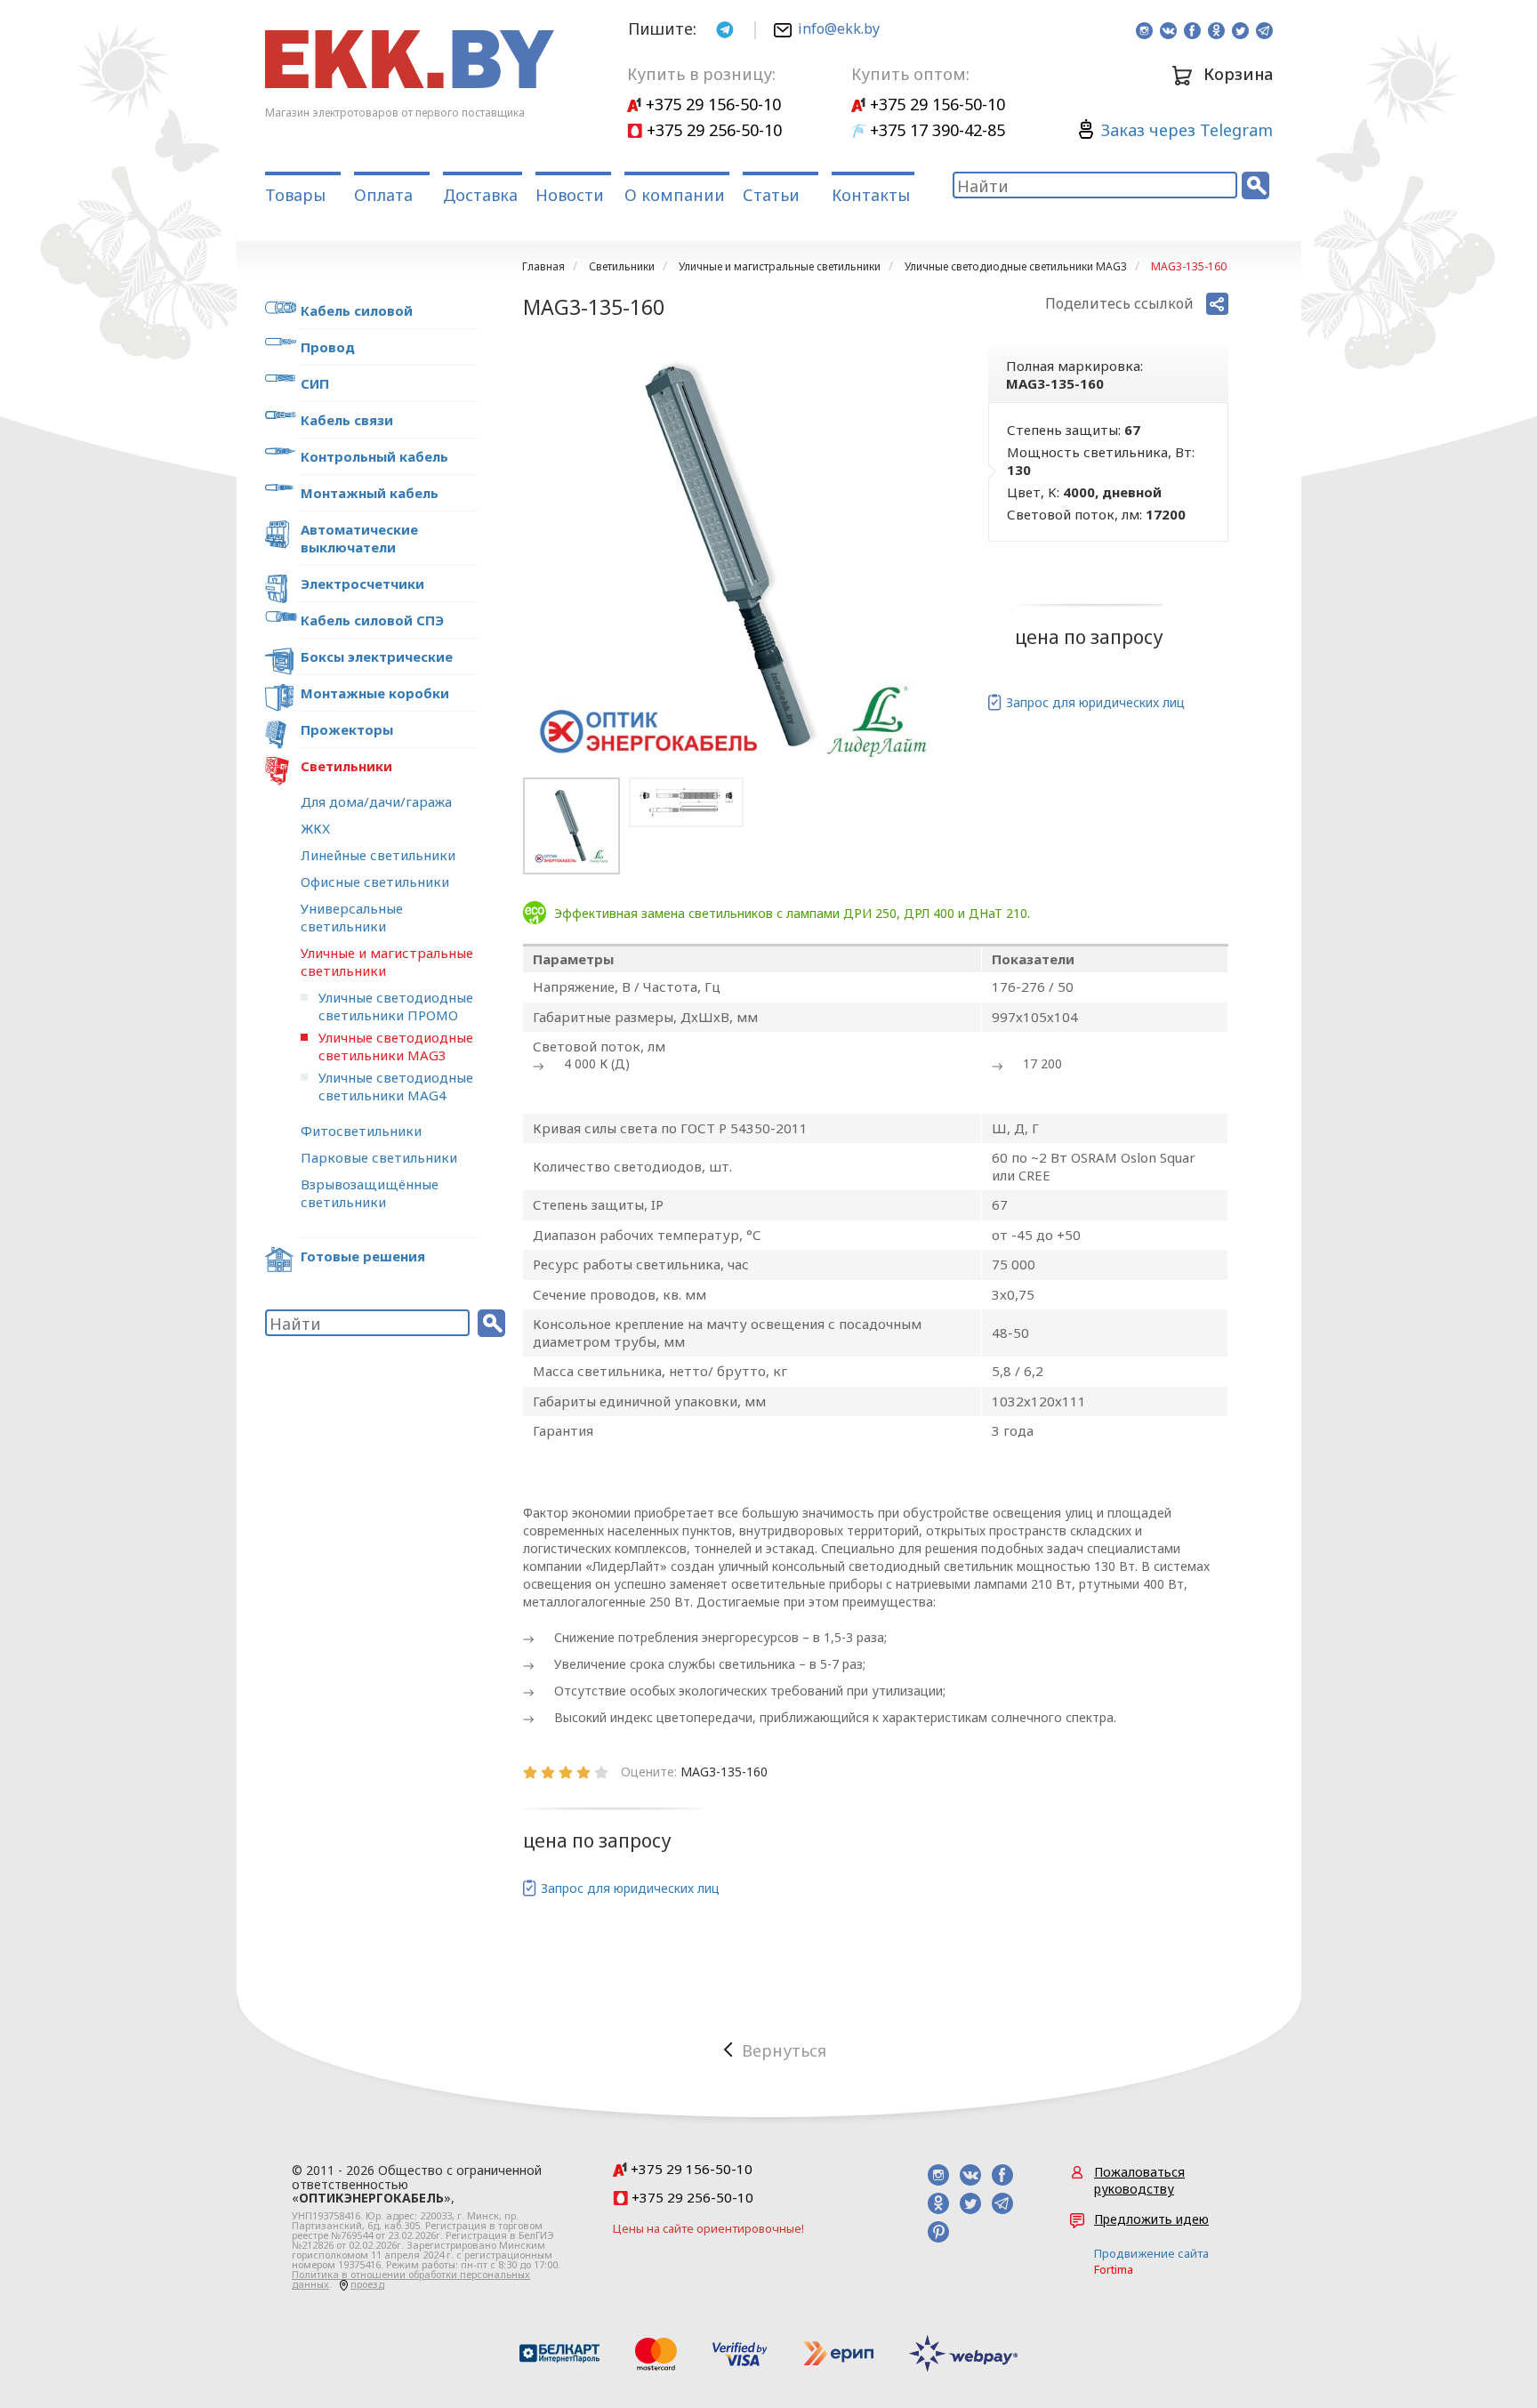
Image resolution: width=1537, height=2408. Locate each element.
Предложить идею (1151, 2219)
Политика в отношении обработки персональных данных (411, 2279)
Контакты (871, 195)
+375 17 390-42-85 (935, 130)
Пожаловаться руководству (1139, 2180)
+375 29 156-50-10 (711, 104)
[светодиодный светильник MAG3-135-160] (733, 558)
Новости (570, 195)
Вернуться (784, 2050)
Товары (295, 195)
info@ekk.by (839, 28)
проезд (367, 2284)
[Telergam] (725, 28)
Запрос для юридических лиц (1095, 702)
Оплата (383, 195)
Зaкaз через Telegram (1187, 130)
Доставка (480, 195)
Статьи (771, 195)
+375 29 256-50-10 (712, 130)
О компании (675, 195)
